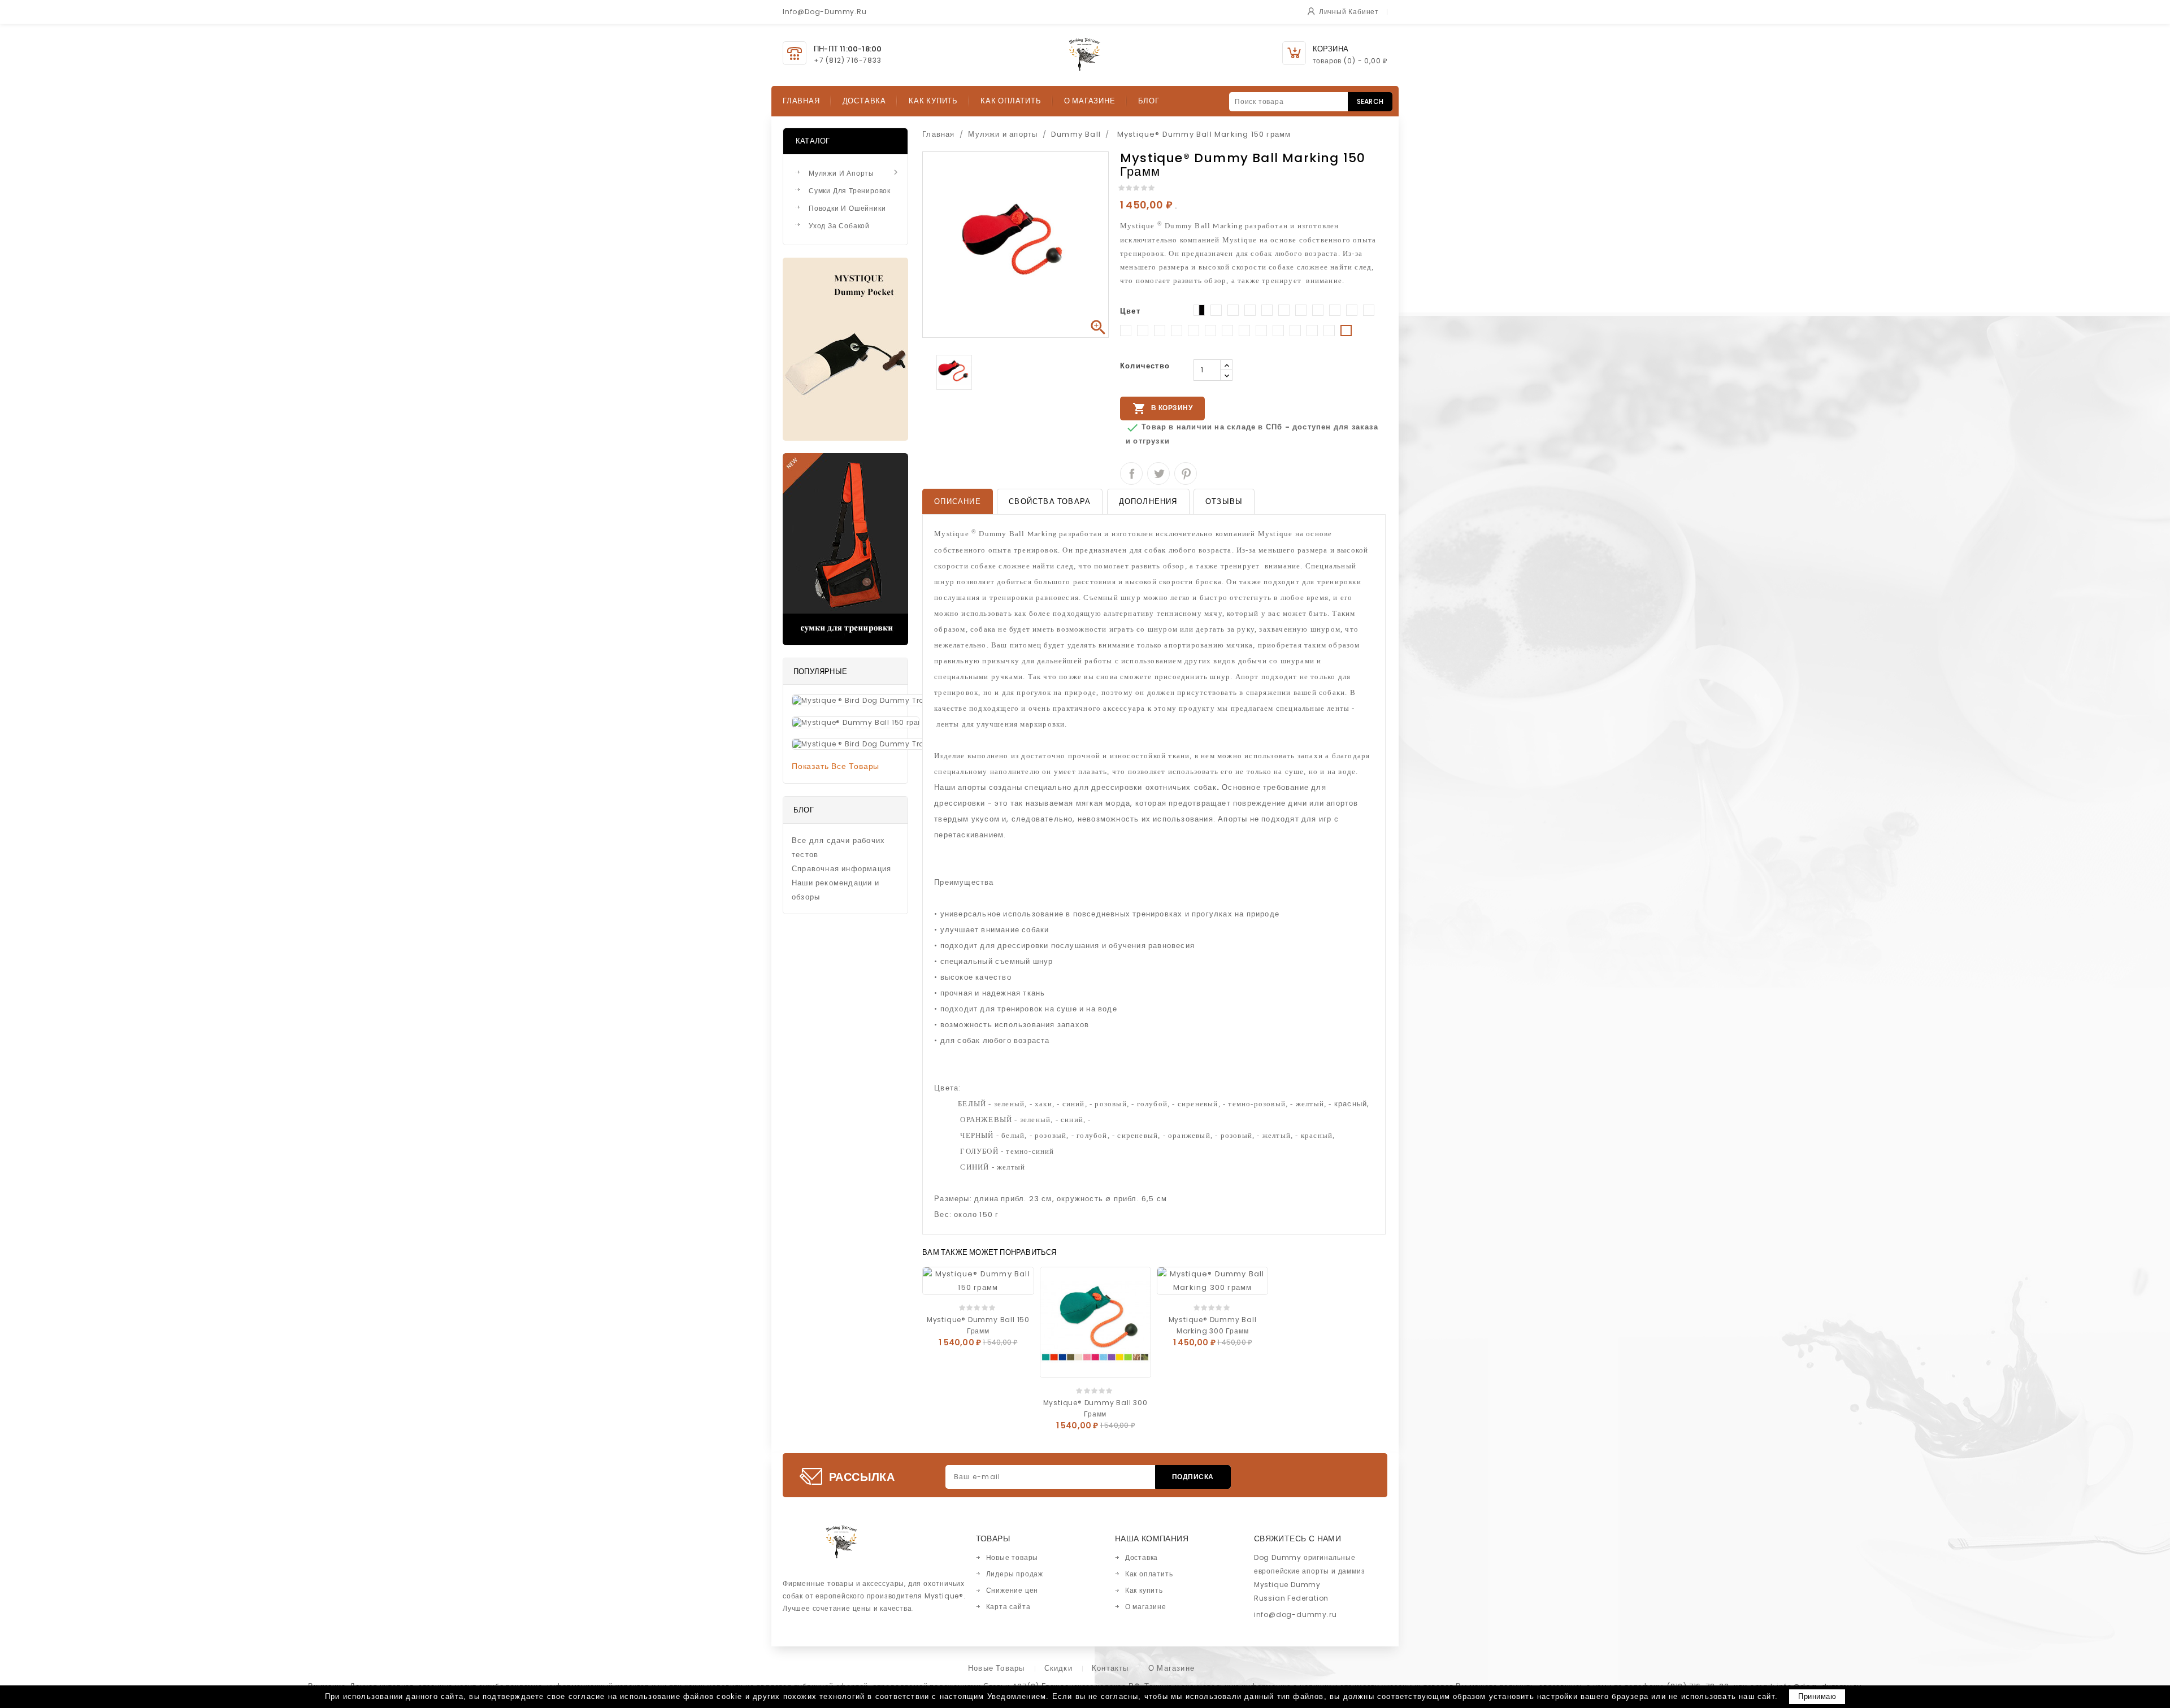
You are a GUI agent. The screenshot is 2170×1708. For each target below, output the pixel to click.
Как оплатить (1011, 101)
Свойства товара (1050, 501)
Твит (1158, 473)
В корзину (1162, 408)
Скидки (1058, 1668)
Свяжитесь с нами (1297, 1538)
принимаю (1817, 1696)
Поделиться (1131, 473)
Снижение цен (1012, 1590)
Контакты (1110, 1668)
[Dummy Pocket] (845, 349)
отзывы (1224, 501)
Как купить (933, 101)
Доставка (864, 101)
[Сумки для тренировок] (845, 549)
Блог (1149, 101)
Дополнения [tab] (1148, 501)
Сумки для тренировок (850, 191)
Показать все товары (836, 766)
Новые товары (1012, 1557)
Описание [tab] (958, 501)
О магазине (1090, 101)
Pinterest (1186, 473)
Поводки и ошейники (847, 208)
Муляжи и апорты (855, 173)
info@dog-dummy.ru (1296, 1614)
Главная (801, 101)
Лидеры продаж (1015, 1574)
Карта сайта (1008, 1607)
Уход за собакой (839, 226)
